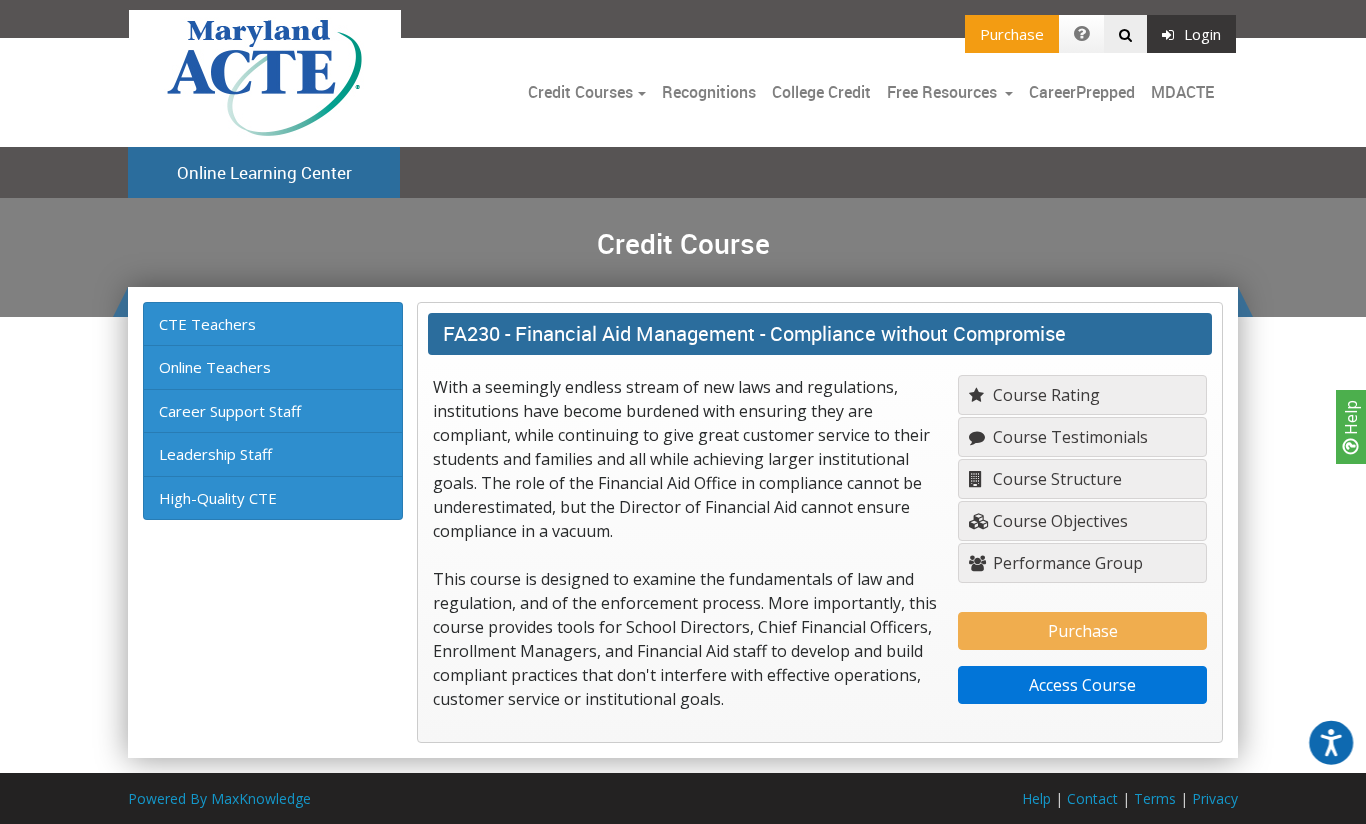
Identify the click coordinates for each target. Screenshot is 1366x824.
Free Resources (942, 92)
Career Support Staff (230, 411)
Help (1351, 419)
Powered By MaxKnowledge (219, 798)
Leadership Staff (215, 454)
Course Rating (1044, 395)
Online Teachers (215, 367)
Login (1202, 34)
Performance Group (1066, 563)
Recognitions (709, 92)
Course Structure (1055, 479)
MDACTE (1182, 92)
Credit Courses (580, 92)
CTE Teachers (207, 324)
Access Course (1082, 685)
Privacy (1215, 798)
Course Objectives (1058, 521)
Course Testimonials (1068, 437)
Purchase (1012, 34)
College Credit (821, 92)
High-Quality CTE (218, 498)
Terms (1155, 798)
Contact (1092, 798)
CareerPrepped (1082, 92)
